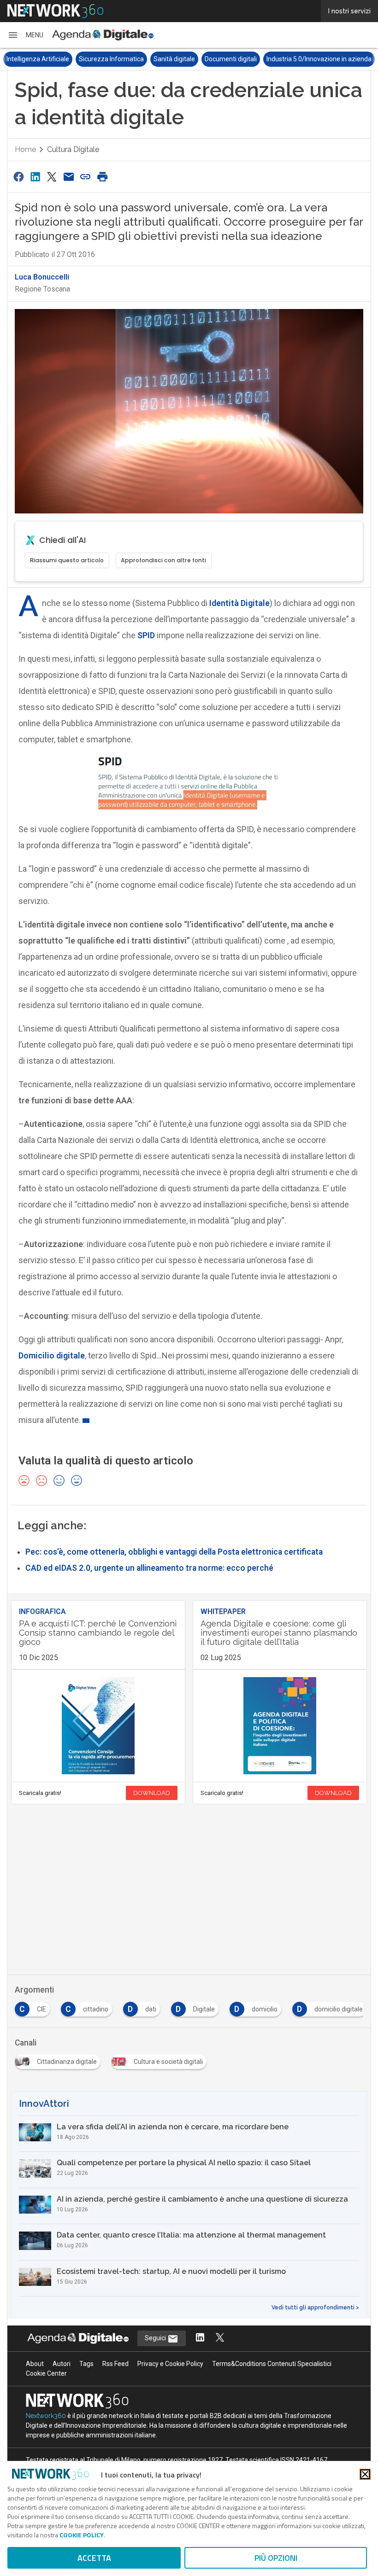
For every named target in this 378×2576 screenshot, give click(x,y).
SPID (146, 635)
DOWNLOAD (152, 1793)
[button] (25, 35)
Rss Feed (115, 2364)
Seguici (156, 2338)
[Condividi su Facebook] (18, 177)
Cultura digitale (73, 149)
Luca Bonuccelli (42, 277)
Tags (86, 2364)
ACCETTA (94, 2558)
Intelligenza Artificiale (38, 59)
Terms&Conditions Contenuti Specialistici (272, 2364)
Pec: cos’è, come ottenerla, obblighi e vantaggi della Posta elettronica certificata (174, 1552)
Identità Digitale (239, 603)
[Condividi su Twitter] (52, 177)
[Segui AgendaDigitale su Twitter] (220, 2338)
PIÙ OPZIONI (276, 2558)
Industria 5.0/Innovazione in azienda (319, 59)
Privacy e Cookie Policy (170, 2364)
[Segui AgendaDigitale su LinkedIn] (200, 2338)
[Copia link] (86, 177)
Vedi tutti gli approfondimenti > (315, 2308)
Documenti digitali (231, 59)
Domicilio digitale (52, 1355)
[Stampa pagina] (102, 177)
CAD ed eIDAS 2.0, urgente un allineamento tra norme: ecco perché (149, 1568)
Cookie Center (46, 2373)
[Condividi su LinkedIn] (35, 177)
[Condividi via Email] (69, 177)
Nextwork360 (46, 2416)
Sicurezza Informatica (111, 59)
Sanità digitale (174, 59)
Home (25, 149)
